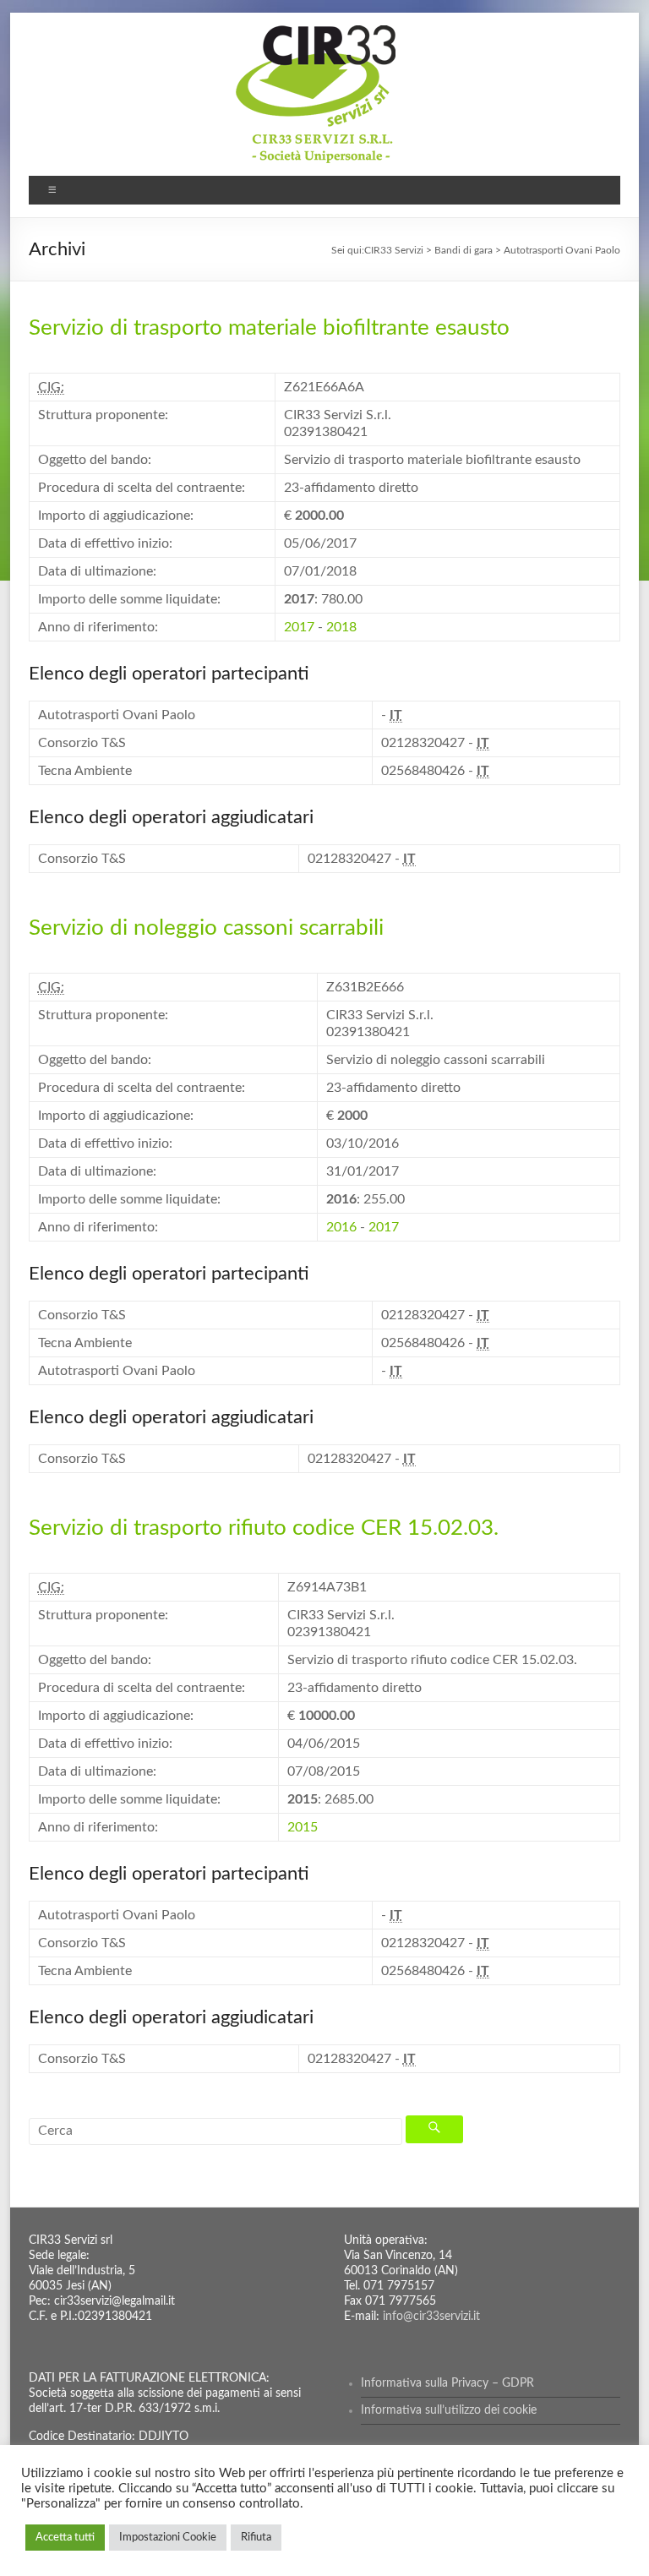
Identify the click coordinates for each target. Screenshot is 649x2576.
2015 (303, 1827)
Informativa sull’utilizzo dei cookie (449, 2410)
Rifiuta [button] (256, 2538)
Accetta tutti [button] (65, 2538)
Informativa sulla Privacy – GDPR (447, 2383)
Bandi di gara (464, 250)
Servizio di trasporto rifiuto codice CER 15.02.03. (264, 1528)
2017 (299, 627)
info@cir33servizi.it (431, 2317)
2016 (341, 1227)
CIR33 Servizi (394, 250)
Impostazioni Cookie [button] (168, 2538)
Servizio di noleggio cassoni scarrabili (206, 928)
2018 (341, 627)
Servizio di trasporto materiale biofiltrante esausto (269, 328)
